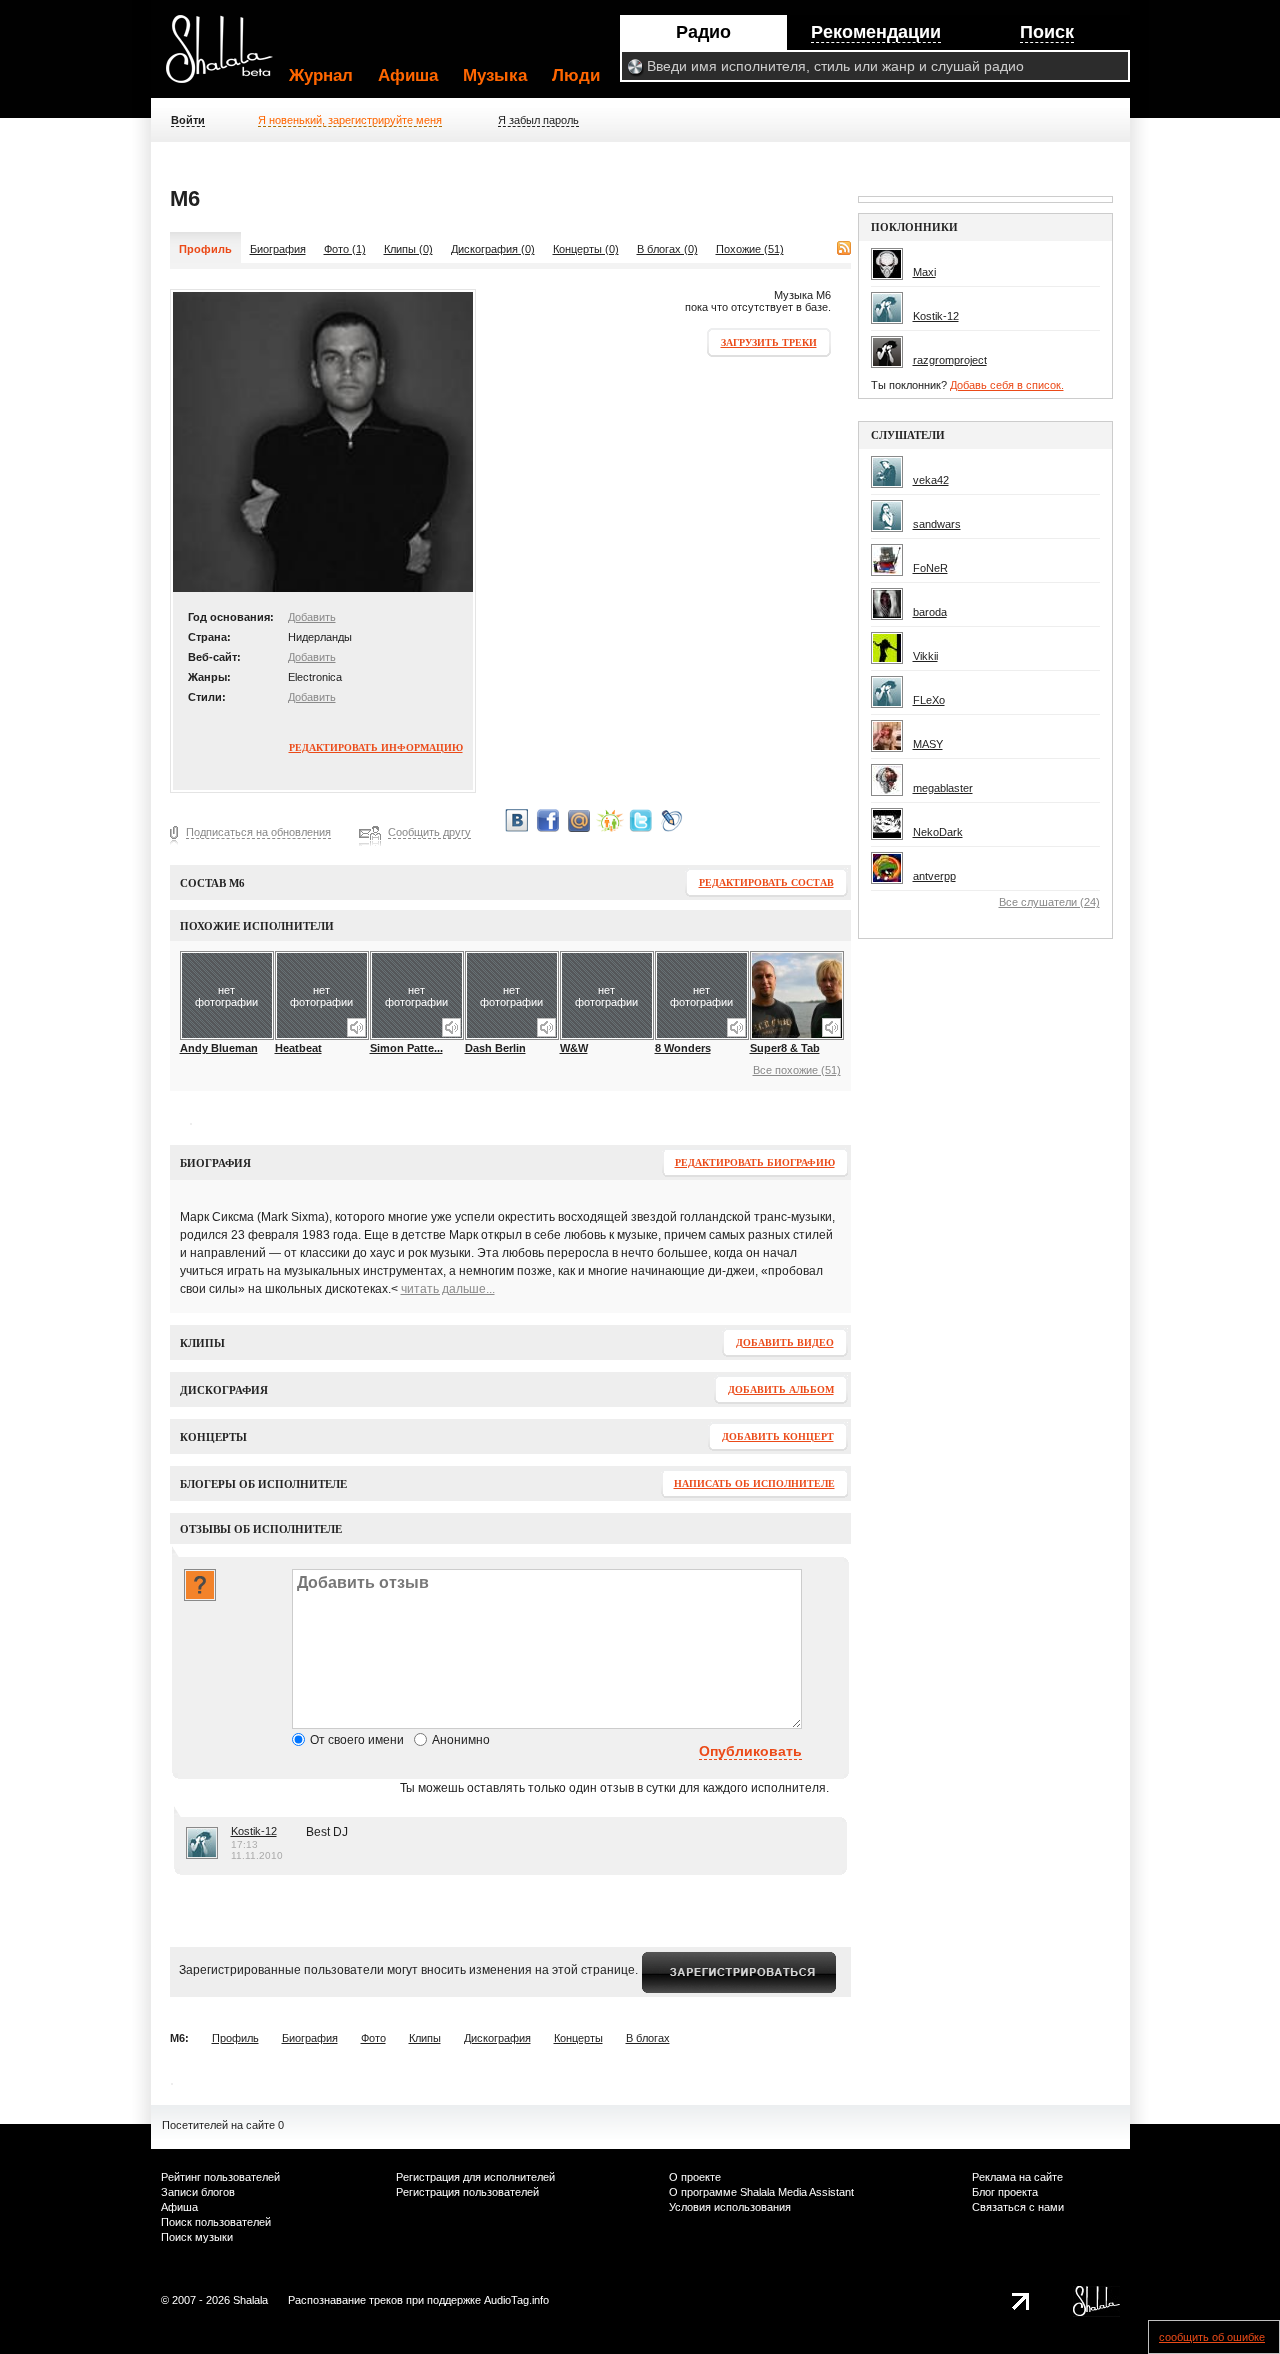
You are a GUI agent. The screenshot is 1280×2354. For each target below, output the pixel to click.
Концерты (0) (586, 249)
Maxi (924, 272)
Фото (373, 2038)
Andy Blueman (219, 1048)
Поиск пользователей (216, 2222)
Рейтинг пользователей (220, 2177)
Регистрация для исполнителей (475, 2177)
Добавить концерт (778, 1436)
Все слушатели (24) (1049, 902)
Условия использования (730, 2207)
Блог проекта (1005, 2192)
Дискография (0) (493, 249)
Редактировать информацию (376, 747)
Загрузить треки (769, 342)
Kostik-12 (254, 1831)
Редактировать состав (766, 882)
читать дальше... (448, 1289)
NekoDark (938, 832)
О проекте (695, 2177)
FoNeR (930, 568)
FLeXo (929, 700)
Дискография (497, 2038)
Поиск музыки (197, 2237)
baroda (930, 612)
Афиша (408, 75)
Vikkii (925, 656)
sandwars (937, 524)
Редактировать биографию (755, 1162)
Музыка (495, 75)
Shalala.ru (228, 57)
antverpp (934, 876)
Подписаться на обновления (258, 832)
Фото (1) (345, 249)
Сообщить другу (429, 832)
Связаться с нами (1018, 2207)
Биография (278, 249)
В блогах (648, 2038)
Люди (576, 75)
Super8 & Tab (785, 1048)
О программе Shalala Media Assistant (761, 2192)
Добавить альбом (781, 1389)
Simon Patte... (406, 1048)
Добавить (312, 617)
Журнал (321, 75)
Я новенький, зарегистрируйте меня (350, 120)
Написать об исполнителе (754, 1483)
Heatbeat (298, 1048)
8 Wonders (683, 1048)
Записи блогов (198, 2192)
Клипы (425, 2038)
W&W (574, 1048)
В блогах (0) (667, 249)
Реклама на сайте (1017, 2177)
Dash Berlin (495, 1048)
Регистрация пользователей (467, 2192)
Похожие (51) (750, 249)
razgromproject (950, 360)
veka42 (931, 480)
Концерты (578, 2038)
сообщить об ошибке (1212, 2337)
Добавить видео (785, 1342)
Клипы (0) (408, 249)
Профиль (235, 2038)
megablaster (943, 788)
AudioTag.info (516, 2300)
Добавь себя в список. (1007, 385)
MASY (928, 744)
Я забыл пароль (538, 120)
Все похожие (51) (797, 1070)
